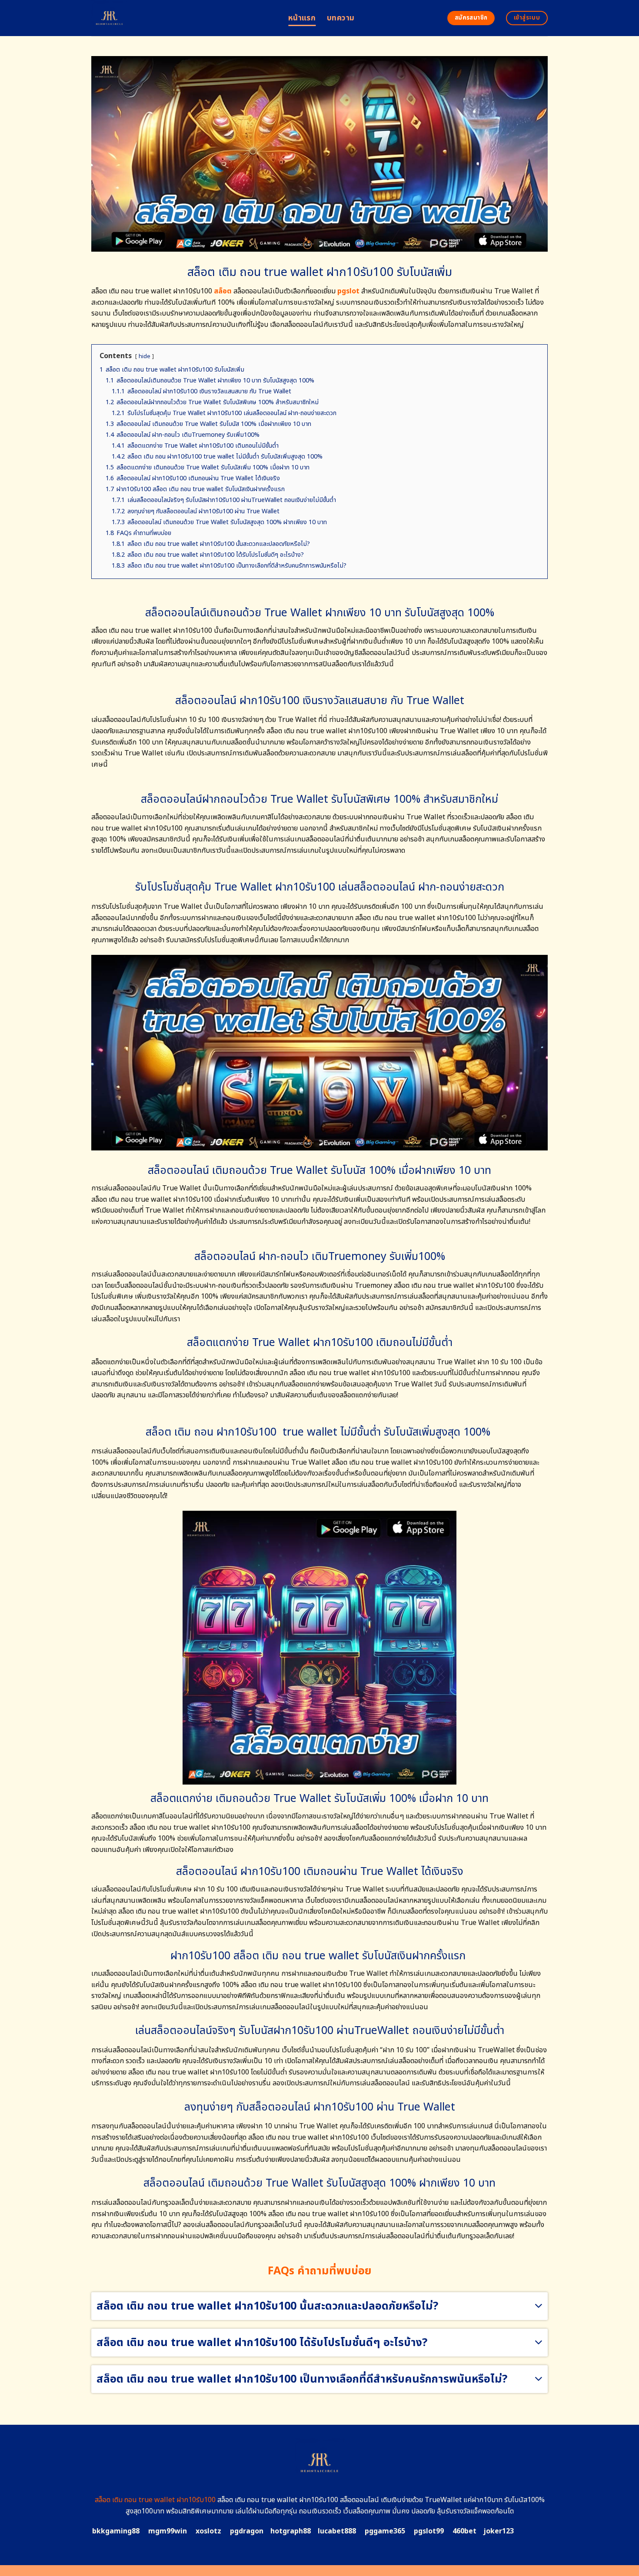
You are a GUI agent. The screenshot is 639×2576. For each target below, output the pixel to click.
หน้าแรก (302, 18)
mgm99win (168, 2531)
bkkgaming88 (116, 2531)
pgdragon (247, 2531)
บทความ (341, 18)
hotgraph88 (291, 2531)
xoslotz (208, 2531)
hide (145, 356)
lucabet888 (337, 2531)
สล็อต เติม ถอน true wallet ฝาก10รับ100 (155, 2500)
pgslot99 (429, 2531)
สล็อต (223, 291)
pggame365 (385, 2531)
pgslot (348, 291)
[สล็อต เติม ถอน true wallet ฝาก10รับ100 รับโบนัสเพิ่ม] (183, 18)
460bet (464, 2531)
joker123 (499, 2531)
